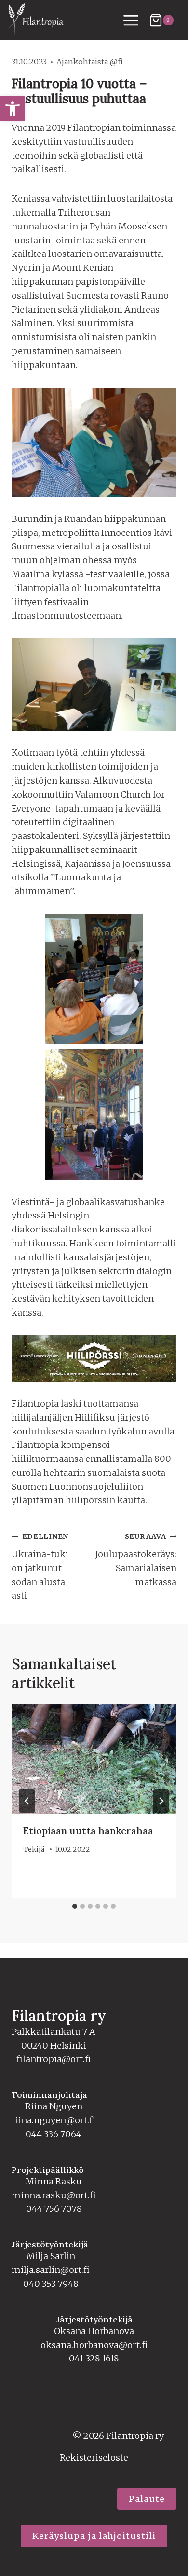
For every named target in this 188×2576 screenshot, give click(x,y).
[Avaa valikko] (131, 20)
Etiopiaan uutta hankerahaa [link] (88, 1831)
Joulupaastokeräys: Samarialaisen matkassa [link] (136, 1560)
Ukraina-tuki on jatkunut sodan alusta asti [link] (40, 1567)
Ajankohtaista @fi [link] (90, 62)
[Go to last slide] (27, 1801)
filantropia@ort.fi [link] (54, 2059)
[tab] (75, 1906)
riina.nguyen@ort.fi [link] (54, 2120)
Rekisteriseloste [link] (94, 2457)
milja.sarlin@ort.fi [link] (51, 2270)
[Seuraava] (161, 1801)
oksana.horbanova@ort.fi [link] (94, 2345)
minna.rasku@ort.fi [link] (54, 2195)
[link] (13, 109)
